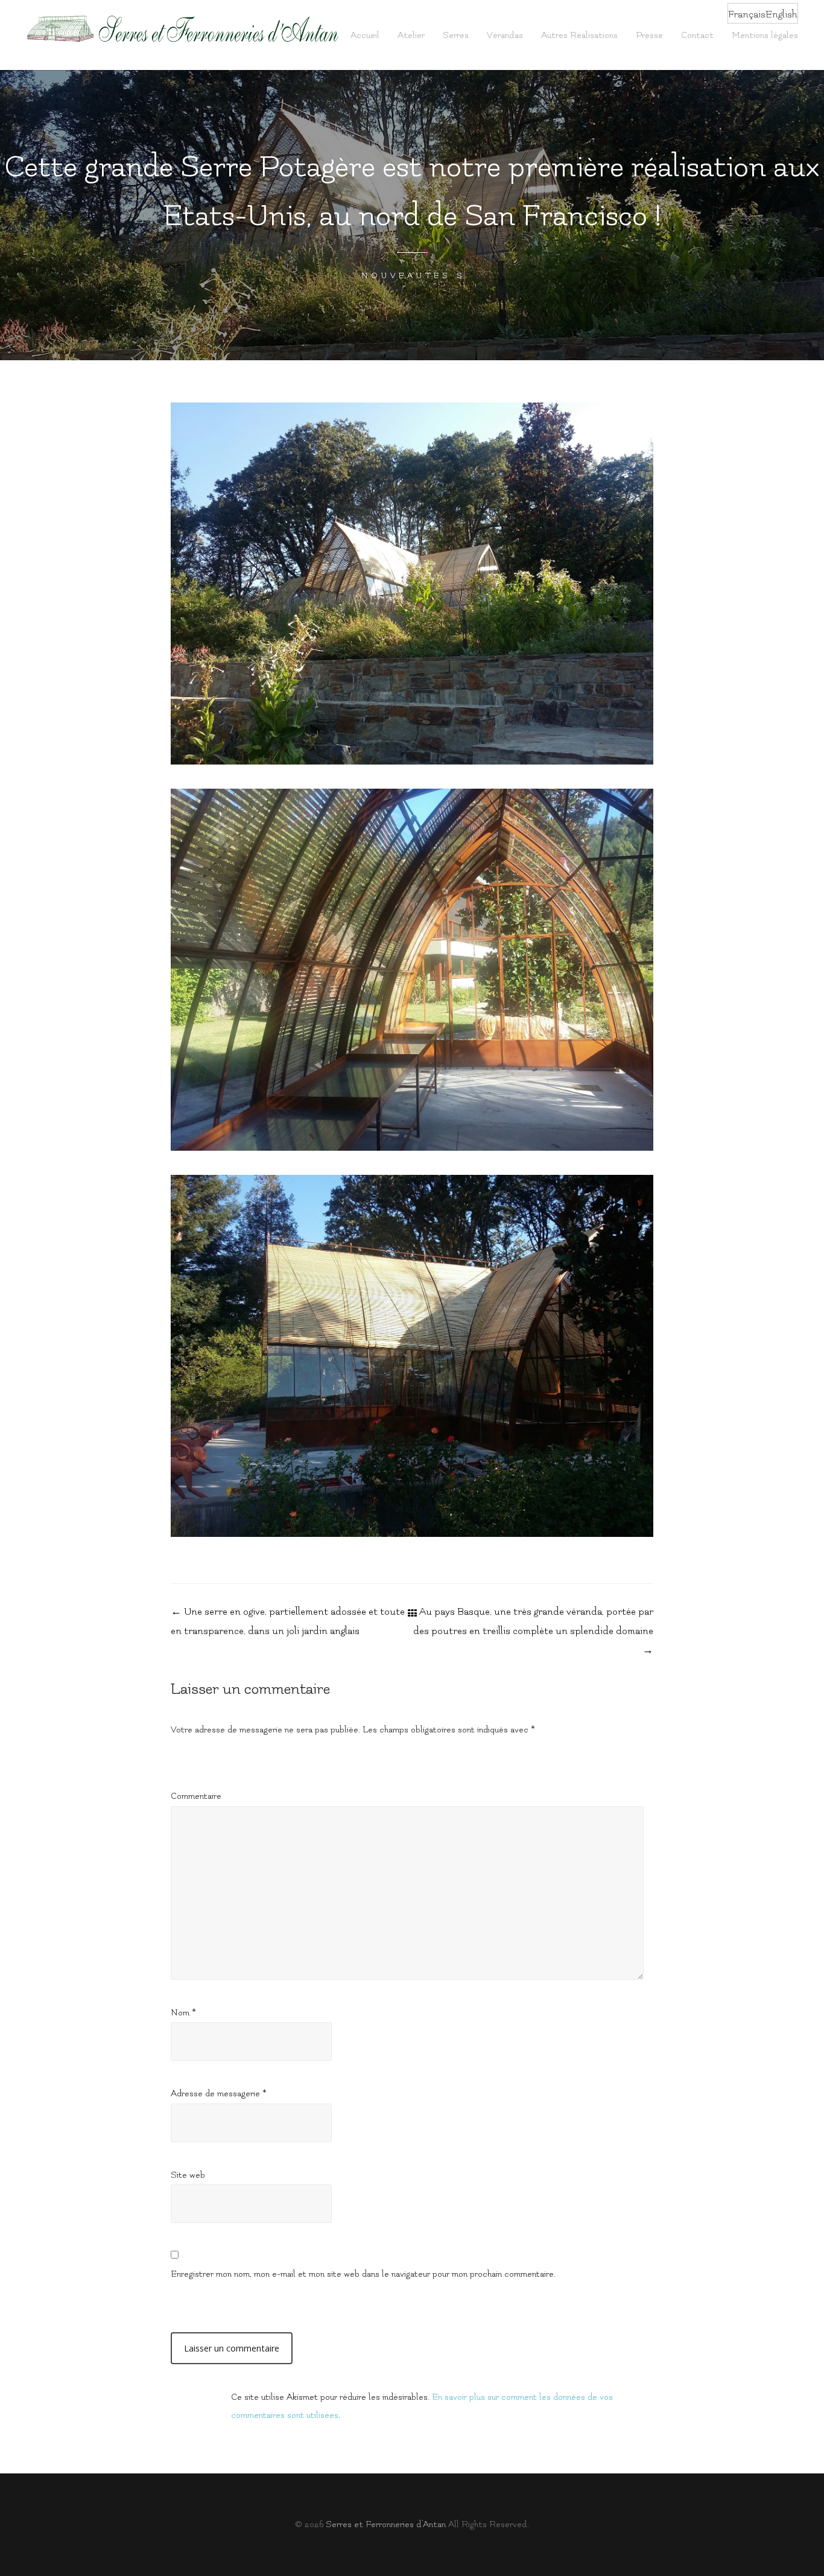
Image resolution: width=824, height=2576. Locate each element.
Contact (697, 35)
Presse (649, 35)
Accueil (365, 35)
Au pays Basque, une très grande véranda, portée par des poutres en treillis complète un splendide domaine (533, 1631)
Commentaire (196, 1796)
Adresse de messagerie (219, 2094)
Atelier (411, 35)
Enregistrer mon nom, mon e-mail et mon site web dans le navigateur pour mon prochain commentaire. (363, 2274)
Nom (183, 2013)
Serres (456, 35)
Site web (188, 2175)
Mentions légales (765, 35)
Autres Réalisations (579, 35)
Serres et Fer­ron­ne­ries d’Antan (386, 2524)
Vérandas (505, 35)
